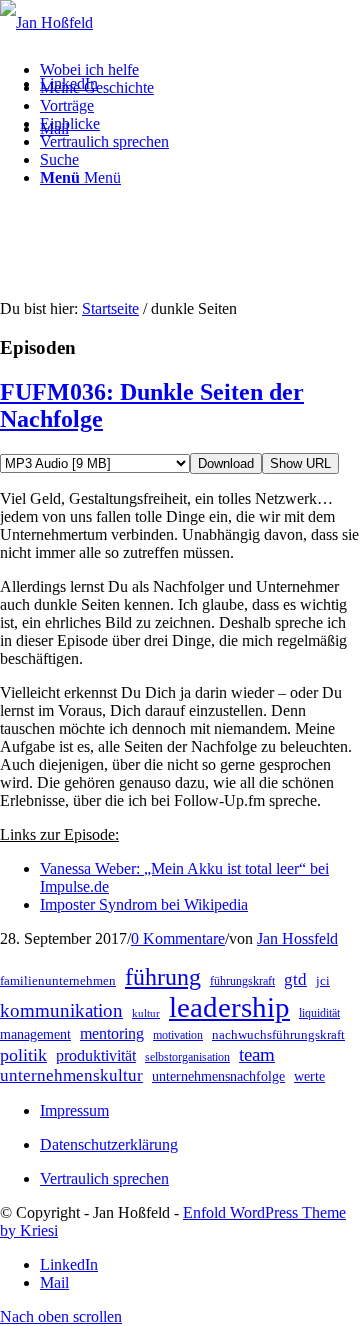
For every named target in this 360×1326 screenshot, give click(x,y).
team (257, 1054)
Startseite (110, 308)
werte (309, 1076)
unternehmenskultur (71, 1075)
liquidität (319, 1013)
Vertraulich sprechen (104, 1178)
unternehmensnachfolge (218, 1076)
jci (323, 980)
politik (23, 1055)
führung (163, 977)
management (35, 1034)
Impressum (74, 1110)
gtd (295, 979)
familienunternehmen (58, 980)
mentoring (112, 1033)
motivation (178, 1035)
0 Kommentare (178, 938)
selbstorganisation (187, 1057)
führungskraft (242, 981)
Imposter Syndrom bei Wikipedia (144, 904)
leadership (229, 1007)
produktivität (96, 1055)
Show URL (300, 463)
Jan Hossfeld (297, 938)
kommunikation (61, 1010)
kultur (146, 1013)
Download (226, 463)
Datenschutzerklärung (109, 1144)
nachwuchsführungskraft (278, 1034)
